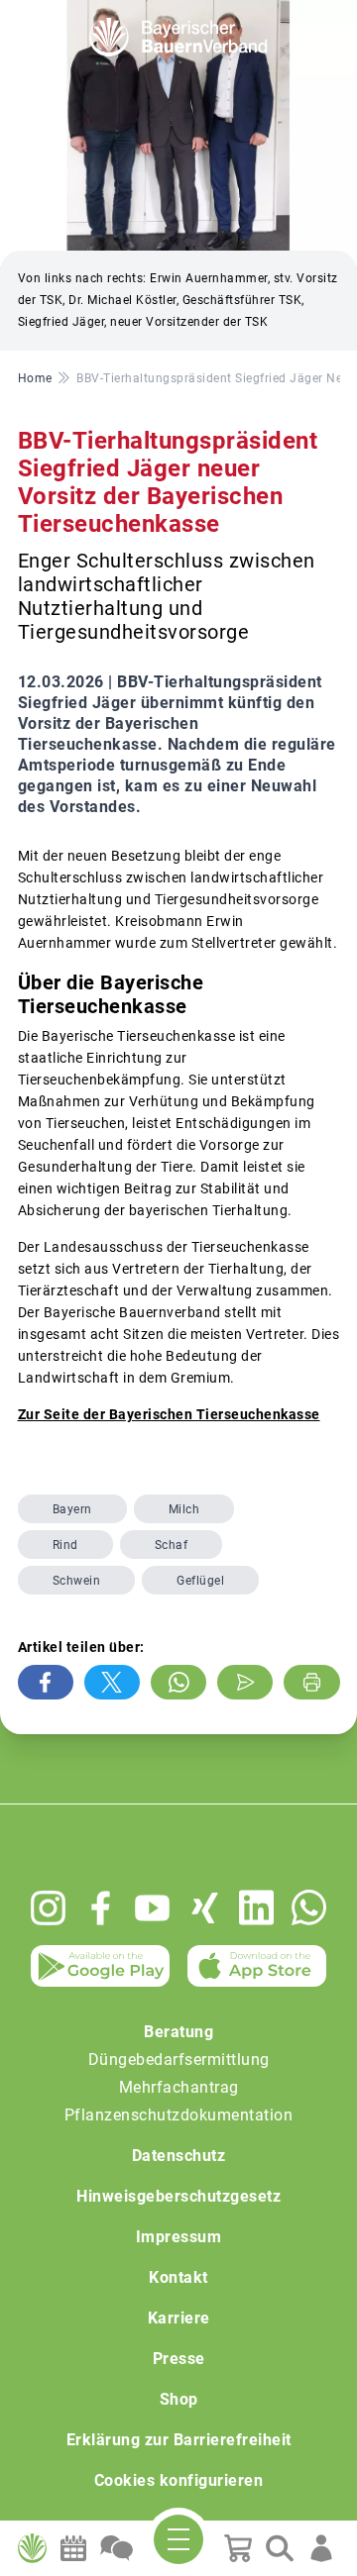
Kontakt (178, 2277)
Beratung (178, 2032)
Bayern (72, 1509)
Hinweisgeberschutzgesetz (178, 2196)
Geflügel (200, 1581)
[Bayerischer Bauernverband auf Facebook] (101, 1908)
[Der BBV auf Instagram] (48, 1908)
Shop (179, 2399)
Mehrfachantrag (179, 2087)
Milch (184, 1509)
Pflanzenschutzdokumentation (179, 2115)
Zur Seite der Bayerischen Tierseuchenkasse (169, 1414)
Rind (65, 1545)
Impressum (179, 2237)
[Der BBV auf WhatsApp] (309, 1907)
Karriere (179, 2318)
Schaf (172, 1545)
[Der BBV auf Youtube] (152, 1908)
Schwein (77, 1581)
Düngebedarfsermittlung (179, 2060)
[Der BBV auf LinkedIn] (256, 1907)
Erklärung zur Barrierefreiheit (179, 2440)
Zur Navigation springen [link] (85, 16)
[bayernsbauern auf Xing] (205, 1908)
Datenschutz (179, 2156)
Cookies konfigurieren (179, 2480)
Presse (179, 2359)
